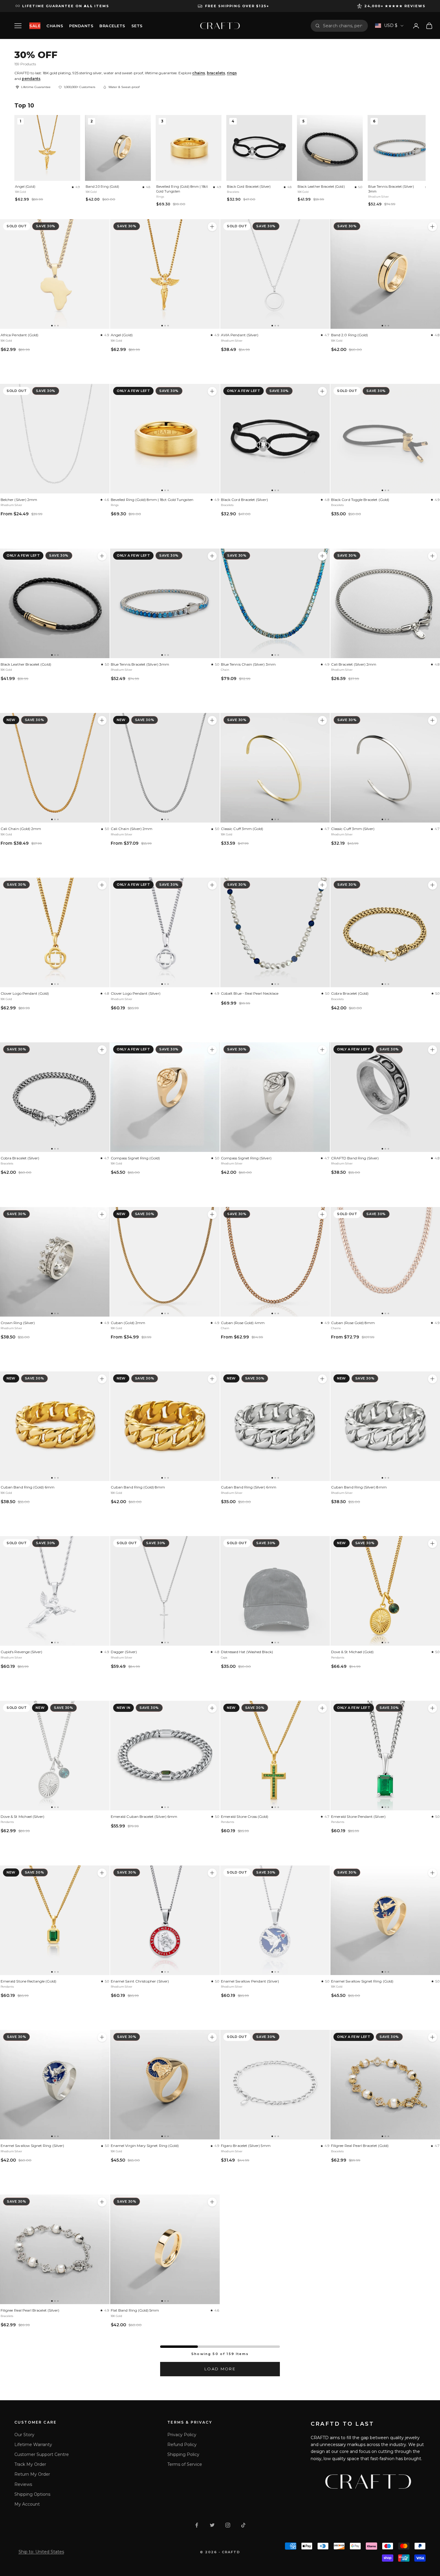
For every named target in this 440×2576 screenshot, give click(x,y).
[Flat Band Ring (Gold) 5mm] (165, 2249)
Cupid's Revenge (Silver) (21, 1652)
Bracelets (112, 26)
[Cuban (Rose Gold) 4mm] (275, 1262)
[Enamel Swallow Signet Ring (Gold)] (385, 1920)
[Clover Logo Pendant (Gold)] (55, 932)
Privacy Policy (182, 2435)
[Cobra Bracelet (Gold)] (385, 932)
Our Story (24, 2435)
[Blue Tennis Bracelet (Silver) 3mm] (165, 603)
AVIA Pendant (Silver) (240, 335)
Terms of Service (185, 2464)
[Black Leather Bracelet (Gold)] (55, 603)
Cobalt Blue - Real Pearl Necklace (250, 993)
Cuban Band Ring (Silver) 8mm (359, 1487)
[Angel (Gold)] (165, 274)
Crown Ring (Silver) (18, 1323)
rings (232, 73)
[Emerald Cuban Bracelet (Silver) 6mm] (165, 1756)
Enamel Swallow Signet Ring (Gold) (362, 1981)
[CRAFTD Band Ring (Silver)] (385, 1097)
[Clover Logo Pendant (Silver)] (165, 932)
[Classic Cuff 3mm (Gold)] (275, 768)
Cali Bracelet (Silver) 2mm (354, 664)
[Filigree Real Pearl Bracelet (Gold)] (385, 2085)
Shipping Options (32, 2494)
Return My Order (32, 2474)
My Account (27, 2504)
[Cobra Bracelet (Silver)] (55, 1097)
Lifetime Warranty (33, 2445)
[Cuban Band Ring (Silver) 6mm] (275, 1426)
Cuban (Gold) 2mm (128, 1323)
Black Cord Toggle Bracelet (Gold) (360, 500)
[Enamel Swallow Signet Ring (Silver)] (55, 2085)
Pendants (81, 26)
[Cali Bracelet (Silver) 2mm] (385, 603)
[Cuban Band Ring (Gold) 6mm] (55, 1426)
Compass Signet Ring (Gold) (135, 1158)
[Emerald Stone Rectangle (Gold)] (55, 1920)
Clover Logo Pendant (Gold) (25, 993)
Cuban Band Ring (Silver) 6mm (249, 1487)
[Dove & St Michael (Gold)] (385, 1591)
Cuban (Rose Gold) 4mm (243, 1323)
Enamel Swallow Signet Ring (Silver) (32, 2146)
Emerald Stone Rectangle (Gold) (28, 1981)
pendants (31, 79)
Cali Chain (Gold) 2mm (21, 829)
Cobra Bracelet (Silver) (20, 1158)
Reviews (23, 2484)
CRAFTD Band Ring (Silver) (355, 1158)
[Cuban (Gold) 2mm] (165, 1262)
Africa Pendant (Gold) (19, 335)
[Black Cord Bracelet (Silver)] (275, 439)
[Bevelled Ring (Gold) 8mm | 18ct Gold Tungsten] (165, 439)
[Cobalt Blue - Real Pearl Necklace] (275, 932)
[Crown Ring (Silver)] (55, 1262)
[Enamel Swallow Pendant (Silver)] (275, 1920)
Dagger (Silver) (124, 1652)
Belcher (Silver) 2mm (19, 500)
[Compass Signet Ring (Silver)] (275, 1097)
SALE (35, 26)
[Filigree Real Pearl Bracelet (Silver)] (55, 2249)
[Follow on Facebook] (197, 2525)
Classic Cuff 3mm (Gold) (242, 829)
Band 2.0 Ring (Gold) (102, 187)
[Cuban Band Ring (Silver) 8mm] (385, 1426)
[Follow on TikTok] (243, 2525)
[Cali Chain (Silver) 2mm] (165, 768)
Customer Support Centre (42, 2454)
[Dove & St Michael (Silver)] (55, 1756)
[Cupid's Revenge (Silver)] (55, 1591)
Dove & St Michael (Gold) (352, 1652)
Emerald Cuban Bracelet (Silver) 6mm (144, 1816)
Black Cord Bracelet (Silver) (249, 187)
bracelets (216, 73)
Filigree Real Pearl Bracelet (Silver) (30, 2310)
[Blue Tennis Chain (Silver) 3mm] (275, 603)
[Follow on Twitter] (212, 2525)
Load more (220, 2369)
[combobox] (343, 26)
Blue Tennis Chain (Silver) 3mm (248, 664)
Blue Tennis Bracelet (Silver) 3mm (391, 189)
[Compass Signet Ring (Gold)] (165, 1097)
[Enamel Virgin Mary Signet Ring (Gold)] (165, 2085)
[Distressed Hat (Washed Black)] (275, 1591)
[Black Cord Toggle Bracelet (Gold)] (385, 439)
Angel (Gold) (25, 187)
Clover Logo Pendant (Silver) (136, 993)
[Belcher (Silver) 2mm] (55, 439)
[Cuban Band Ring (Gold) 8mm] (165, 1426)
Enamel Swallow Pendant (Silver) (250, 1981)
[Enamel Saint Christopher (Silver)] (165, 1920)
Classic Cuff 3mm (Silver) (353, 829)
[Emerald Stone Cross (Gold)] (275, 1756)
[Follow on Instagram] (228, 2525)
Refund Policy (182, 2445)
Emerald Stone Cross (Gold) (245, 1816)
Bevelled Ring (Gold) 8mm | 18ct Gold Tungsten (182, 189)
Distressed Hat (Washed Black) (247, 1652)
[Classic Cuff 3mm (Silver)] (385, 768)
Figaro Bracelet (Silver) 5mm (246, 2146)
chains (199, 73)
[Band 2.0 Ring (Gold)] (385, 274)
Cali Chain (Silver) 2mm (132, 829)
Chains (55, 26)
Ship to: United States (41, 2552)
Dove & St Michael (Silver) (23, 1816)
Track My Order (30, 2464)
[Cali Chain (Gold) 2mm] (55, 768)
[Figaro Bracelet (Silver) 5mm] (275, 2085)
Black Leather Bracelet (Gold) (321, 187)
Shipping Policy (183, 2454)
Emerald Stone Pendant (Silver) (358, 1816)
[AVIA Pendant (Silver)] (275, 274)
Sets (137, 26)
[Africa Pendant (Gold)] (55, 274)
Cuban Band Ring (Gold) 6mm (28, 1487)
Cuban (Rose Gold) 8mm (353, 1323)
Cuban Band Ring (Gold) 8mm (138, 1487)
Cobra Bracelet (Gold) (350, 993)
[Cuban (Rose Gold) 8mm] (385, 1262)
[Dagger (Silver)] (165, 1591)
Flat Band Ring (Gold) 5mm (135, 2310)
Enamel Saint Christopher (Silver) (140, 1981)
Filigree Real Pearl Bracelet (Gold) (360, 2146)
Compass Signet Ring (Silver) (246, 1158)
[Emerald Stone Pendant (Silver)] (385, 1756)
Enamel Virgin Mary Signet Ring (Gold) (145, 2146)
